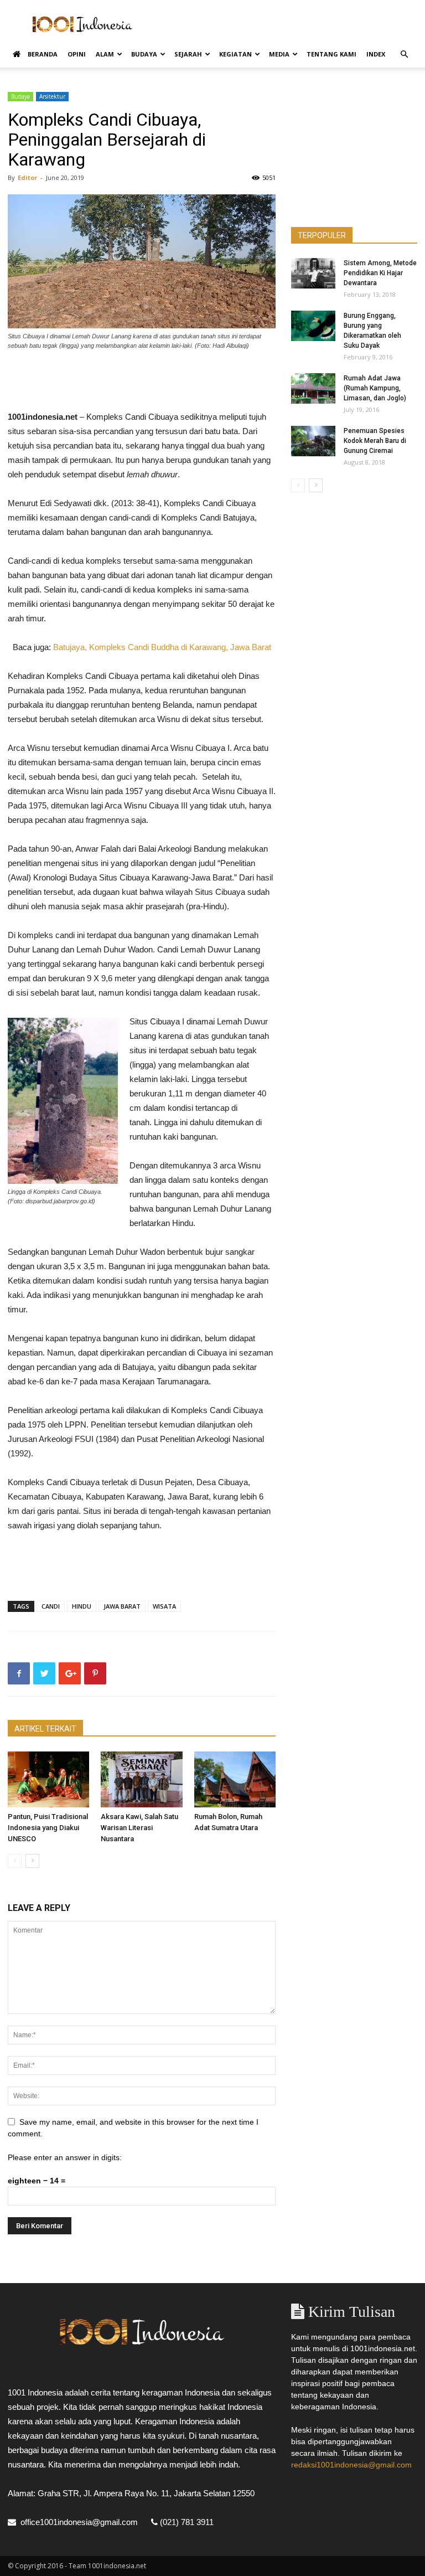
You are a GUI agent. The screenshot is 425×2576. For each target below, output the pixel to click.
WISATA (164, 1606)
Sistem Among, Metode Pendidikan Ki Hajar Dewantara (380, 273)
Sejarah (188, 54)
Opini (77, 54)
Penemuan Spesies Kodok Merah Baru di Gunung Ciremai (375, 441)
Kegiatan (235, 54)
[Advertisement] (287, 24)
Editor (27, 177)
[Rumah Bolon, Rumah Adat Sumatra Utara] (235, 1779)
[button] (404, 55)
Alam (105, 54)
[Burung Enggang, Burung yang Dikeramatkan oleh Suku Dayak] (313, 326)
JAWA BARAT (122, 1606)
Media (279, 54)
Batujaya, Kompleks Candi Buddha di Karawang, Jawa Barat (162, 647)
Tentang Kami (331, 54)
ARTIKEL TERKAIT (45, 1729)
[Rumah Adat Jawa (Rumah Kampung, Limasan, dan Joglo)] (313, 388)
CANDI (51, 1606)
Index (376, 54)
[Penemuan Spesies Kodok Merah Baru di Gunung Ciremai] (313, 441)
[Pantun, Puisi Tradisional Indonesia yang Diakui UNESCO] (48, 1779)
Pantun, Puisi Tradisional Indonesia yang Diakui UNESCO (48, 1828)
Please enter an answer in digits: (65, 2157)
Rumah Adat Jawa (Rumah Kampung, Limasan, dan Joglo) (375, 388)
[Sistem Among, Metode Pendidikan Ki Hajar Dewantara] (313, 273)
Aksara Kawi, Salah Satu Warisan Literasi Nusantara (139, 1828)
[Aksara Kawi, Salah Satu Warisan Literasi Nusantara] (141, 1779)
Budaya (144, 54)
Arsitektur (52, 96)
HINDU (82, 1606)
